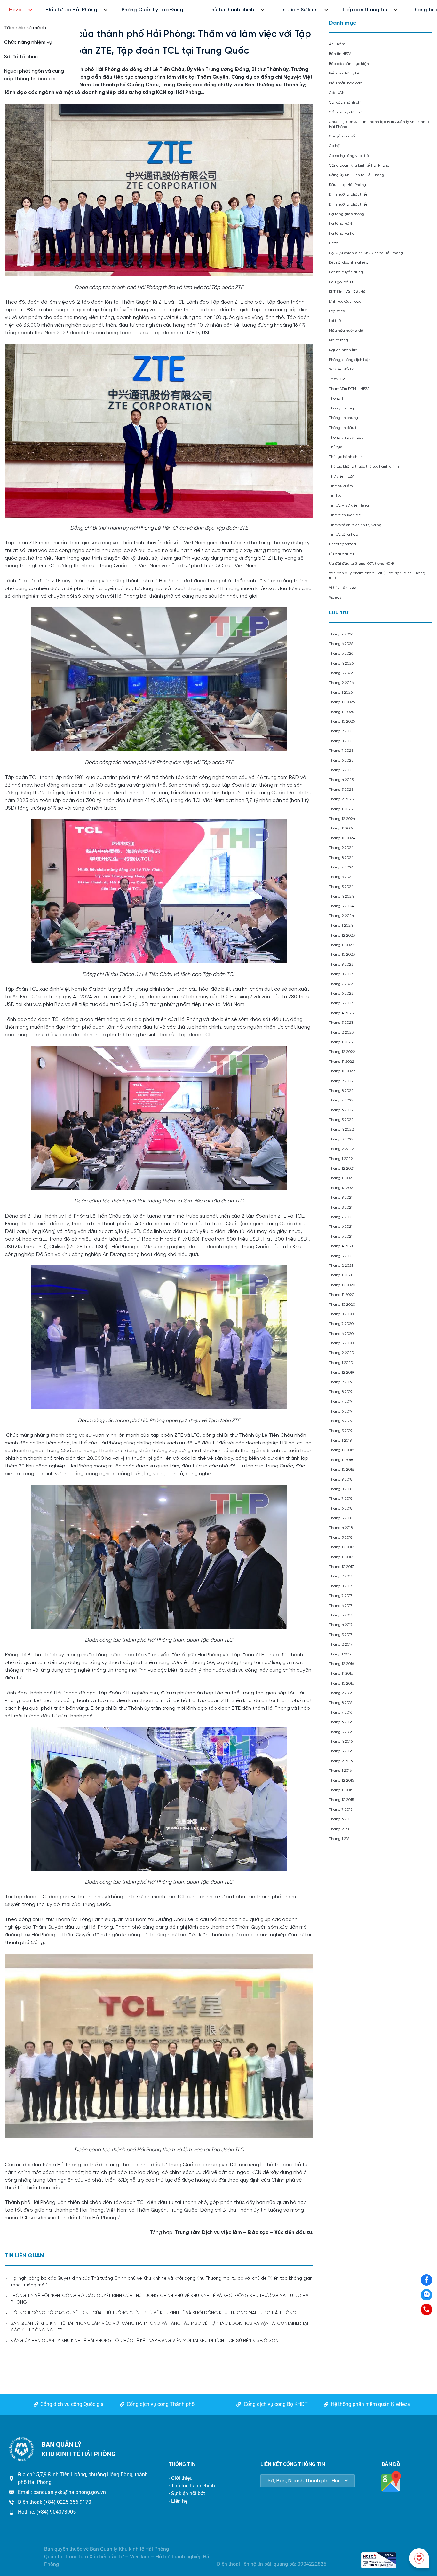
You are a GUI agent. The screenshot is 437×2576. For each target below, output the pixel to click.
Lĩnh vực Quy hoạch (346, 302)
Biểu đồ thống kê (344, 73)
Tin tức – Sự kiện (298, 10)
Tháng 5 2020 (341, 1343)
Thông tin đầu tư (344, 428)
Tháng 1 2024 (341, 926)
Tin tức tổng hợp (343, 535)
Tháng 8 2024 (341, 858)
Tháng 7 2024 (341, 867)
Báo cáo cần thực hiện (349, 64)
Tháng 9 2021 (341, 1198)
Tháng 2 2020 (341, 1353)
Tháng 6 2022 (341, 1110)
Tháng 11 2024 (342, 828)
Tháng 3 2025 (341, 790)
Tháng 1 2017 (340, 1654)
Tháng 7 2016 (341, 1712)
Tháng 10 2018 (341, 1470)
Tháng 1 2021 (340, 1275)
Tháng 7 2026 (341, 634)
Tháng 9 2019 (341, 1382)
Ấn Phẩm (337, 44)
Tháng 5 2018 (341, 1518)
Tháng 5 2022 (341, 1120)
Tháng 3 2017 (341, 1635)
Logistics (337, 311)
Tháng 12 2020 (342, 1285)
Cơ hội (335, 146)
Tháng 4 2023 (341, 1013)
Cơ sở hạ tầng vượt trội (349, 156)
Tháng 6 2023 (341, 994)
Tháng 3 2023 (341, 1023)
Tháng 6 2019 (341, 1411)
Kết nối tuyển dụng (346, 272)
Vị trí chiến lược (342, 588)
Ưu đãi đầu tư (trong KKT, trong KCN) (362, 564)
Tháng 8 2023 (341, 974)
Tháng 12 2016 (341, 1664)
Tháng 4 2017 (341, 1625)
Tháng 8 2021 (341, 1207)
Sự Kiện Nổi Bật (342, 369)
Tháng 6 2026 (341, 644)
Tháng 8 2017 (341, 1586)
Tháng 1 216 (339, 1839)
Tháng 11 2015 (341, 1790)
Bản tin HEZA (340, 54)
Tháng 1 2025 (341, 809)
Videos (335, 598)
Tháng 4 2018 (341, 1528)
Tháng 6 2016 (341, 1722)
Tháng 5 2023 (341, 1003)
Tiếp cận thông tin (365, 10)
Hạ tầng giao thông (347, 214)
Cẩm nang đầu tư (345, 112)
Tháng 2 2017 (341, 1644)
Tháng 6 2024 (341, 877)
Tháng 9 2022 (341, 1081)
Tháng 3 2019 (341, 1431)
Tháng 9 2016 (341, 1693)
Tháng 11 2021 (341, 1178)
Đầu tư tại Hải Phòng (72, 10)
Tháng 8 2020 (341, 1314)
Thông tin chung (343, 418)
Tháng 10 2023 (342, 955)
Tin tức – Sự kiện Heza (349, 506)
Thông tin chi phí (344, 408)
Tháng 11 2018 (341, 1460)
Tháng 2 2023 (341, 1033)
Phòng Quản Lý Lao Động (152, 10)
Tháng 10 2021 (342, 1188)
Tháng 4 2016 (341, 1742)
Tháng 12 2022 (342, 1052)
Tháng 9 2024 (341, 848)
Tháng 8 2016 (341, 1703)
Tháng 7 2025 (341, 751)
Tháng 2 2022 (341, 1149)
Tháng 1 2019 (340, 1440)
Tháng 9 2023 (341, 965)
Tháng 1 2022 (341, 1159)
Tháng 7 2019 (341, 1401)
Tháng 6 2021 (341, 1227)
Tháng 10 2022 (342, 1071)
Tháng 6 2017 (341, 1606)
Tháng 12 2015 (341, 1781)
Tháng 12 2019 (341, 1372)
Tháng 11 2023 (341, 945)
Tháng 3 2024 (341, 906)
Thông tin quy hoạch (347, 437)
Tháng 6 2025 (341, 761)
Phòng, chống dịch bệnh (351, 360)
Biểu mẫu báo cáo (346, 83)
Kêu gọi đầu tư (342, 282)
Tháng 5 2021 (341, 1237)
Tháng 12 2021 (342, 1168)
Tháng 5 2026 (341, 654)
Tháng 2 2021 (341, 1266)
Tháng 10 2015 (341, 1800)
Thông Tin (338, 398)
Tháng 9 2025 (341, 731)
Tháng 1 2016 (340, 1771)
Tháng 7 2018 (341, 1499)
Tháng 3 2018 (341, 1538)
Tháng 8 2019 (341, 1392)
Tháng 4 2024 (341, 896)
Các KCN (337, 93)
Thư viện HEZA (342, 476)
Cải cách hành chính (347, 102)
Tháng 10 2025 (342, 722)
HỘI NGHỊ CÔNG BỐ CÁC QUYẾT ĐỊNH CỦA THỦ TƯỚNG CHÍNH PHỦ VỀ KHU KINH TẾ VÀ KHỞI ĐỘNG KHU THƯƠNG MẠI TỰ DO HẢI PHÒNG (153, 2313)
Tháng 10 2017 (341, 1567)
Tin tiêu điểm (341, 486)
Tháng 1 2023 (341, 1042)
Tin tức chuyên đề (345, 515)
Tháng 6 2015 (341, 1819)
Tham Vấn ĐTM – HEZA (349, 389)
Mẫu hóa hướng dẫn (347, 331)
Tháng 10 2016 (341, 1683)
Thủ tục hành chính (231, 10)
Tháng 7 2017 (341, 1596)
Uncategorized (342, 544)
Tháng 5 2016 (341, 1732)
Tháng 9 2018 (341, 1479)
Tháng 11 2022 (342, 1062)
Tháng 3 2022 (341, 1139)
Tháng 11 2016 (341, 1673)
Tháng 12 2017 (341, 1547)
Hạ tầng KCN (340, 224)
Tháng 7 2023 (341, 984)
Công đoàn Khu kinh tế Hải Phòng (359, 165)
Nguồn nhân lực (343, 350)
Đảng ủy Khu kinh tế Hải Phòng (357, 175)
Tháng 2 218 (340, 1829)
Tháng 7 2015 (341, 1810)
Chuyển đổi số (342, 136)
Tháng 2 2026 (341, 683)
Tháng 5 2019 (341, 1421)
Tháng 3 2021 (341, 1256)
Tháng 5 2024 (341, 887)
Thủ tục (335, 447)
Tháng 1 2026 (341, 693)
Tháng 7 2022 (341, 1100)
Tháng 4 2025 (341, 780)
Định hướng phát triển (349, 195)
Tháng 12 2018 (341, 1450)
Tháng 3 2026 (341, 673)
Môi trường (338, 340)
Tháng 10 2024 (342, 838)
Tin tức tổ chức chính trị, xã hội (356, 525)
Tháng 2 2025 (341, 799)
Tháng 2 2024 (341, 916)
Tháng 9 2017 (341, 1576)
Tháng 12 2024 (342, 819)
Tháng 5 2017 (341, 1615)
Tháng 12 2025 (342, 702)
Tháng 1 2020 (341, 1363)
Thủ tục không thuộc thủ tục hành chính (364, 467)
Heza (15, 10)
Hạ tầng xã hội (342, 233)
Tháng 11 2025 (341, 712)
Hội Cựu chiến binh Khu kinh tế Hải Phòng (366, 253)
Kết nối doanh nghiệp (349, 263)
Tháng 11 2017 (341, 1557)
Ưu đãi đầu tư (341, 554)
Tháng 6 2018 (341, 1509)
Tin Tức (335, 496)
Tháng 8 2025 (341, 741)
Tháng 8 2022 (341, 1091)
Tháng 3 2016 (341, 1751)
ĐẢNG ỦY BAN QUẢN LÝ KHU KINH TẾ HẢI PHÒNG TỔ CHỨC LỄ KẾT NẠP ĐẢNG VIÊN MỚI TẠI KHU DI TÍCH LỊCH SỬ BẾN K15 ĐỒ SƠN (144, 2341)
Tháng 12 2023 (342, 935)
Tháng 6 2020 (341, 1334)
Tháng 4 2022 (341, 1129)
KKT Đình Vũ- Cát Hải (348, 292)
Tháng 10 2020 (342, 1305)
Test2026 (337, 379)
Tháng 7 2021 (341, 1217)
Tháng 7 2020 (341, 1324)
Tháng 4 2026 (341, 663)
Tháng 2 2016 (341, 1761)
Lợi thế (335, 321)
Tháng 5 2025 (341, 770)
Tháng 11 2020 (342, 1295)
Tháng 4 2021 (341, 1246)
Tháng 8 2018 (341, 1489)
